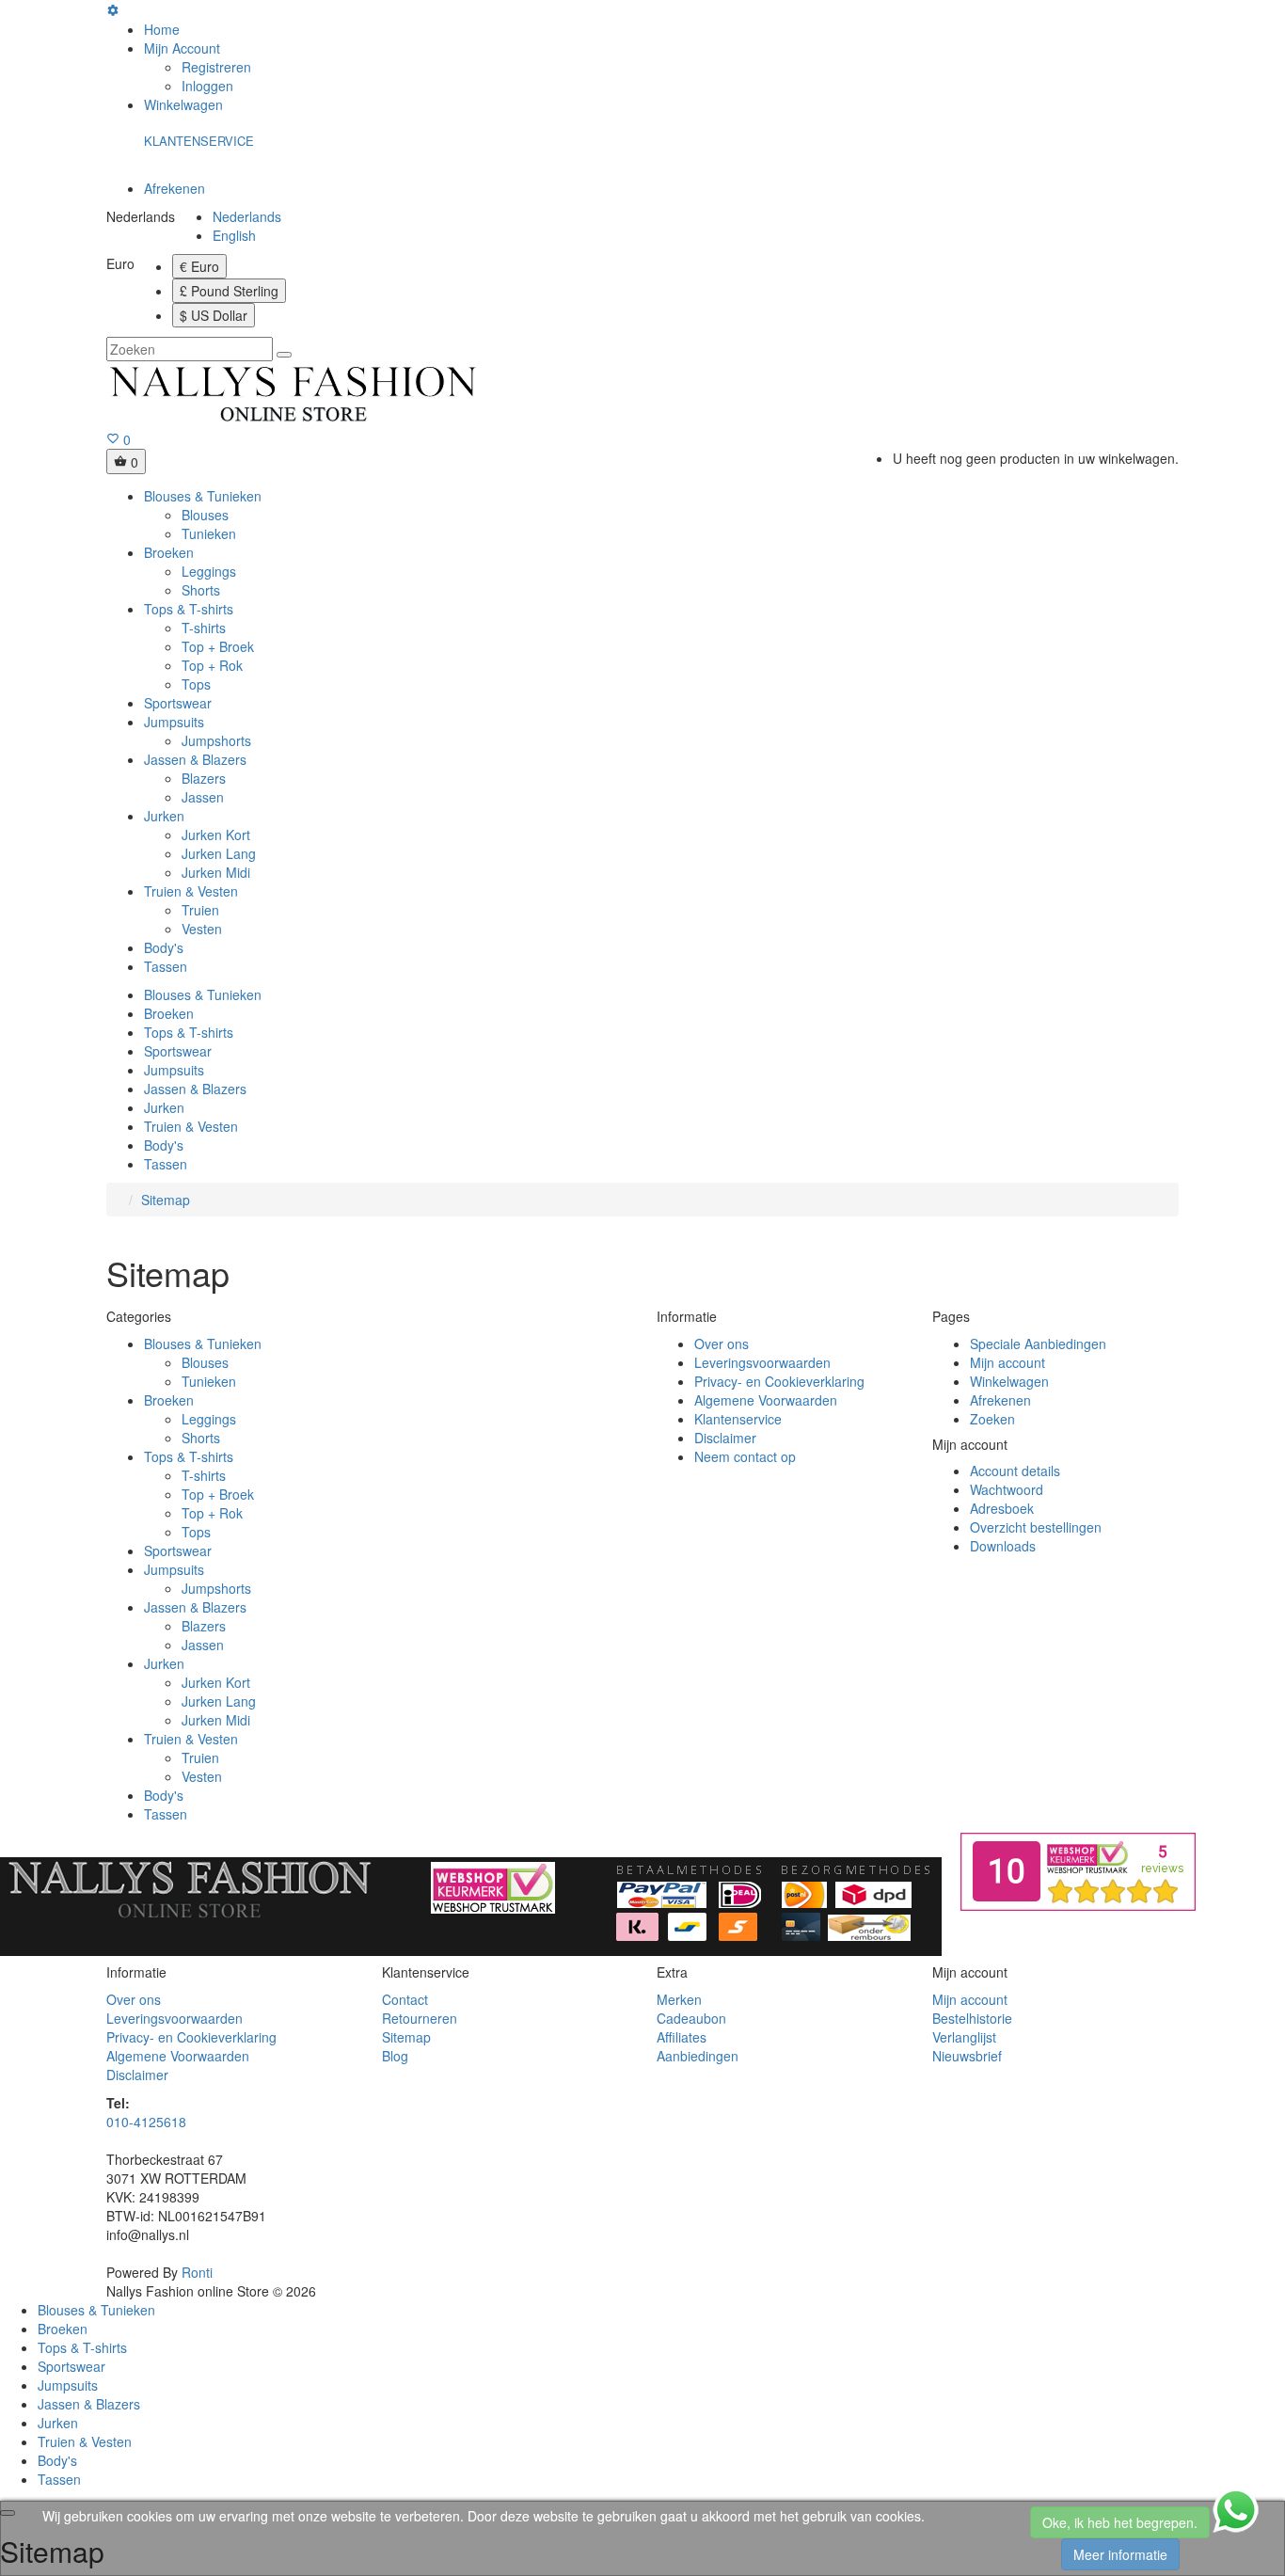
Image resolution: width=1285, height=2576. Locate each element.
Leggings (209, 571)
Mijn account (1007, 1362)
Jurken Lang (219, 853)
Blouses (205, 515)
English (234, 235)
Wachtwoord (1007, 1489)
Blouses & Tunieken (203, 496)
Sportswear (178, 703)
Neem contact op (745, 1456)
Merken (679, 1999)
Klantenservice (738, 1419)
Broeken (169, 552)
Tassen (166, 966)
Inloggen (207, 86)
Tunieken (209, 533)
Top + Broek (218, 646)
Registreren (216, 67)
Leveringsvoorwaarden (762, 1362)
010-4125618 (146, 2122)
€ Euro (199, 266)
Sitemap (166, 1200)
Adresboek (1002, 1508)
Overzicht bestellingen (1036, 1527)
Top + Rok (212, 665)
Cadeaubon (691, 2018)
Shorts (201, 590)
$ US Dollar (214, 315)
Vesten (202, 929)
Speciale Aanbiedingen (1038, 1344)
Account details (1015, 1471)
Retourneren (420, 2018)
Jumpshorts (216, 740)
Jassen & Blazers (195, 759)
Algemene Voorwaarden (766, 1400)
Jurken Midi (216, 872)
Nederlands (247, 216)
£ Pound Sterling (229, 291)
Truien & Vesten (191, 891)
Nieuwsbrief (967, 2056)
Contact (405, 1999)
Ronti (197, 2272)
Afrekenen (1000, 1400)
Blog (395, 2056)
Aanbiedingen (698, 2056)
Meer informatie (1120, 2554)
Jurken (164, 816)
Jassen (203, 797)
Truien (200, 910)
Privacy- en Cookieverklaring (779, 1381)
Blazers (204, 778)
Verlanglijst (964, 2037)
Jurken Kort (216, 835)
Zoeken (992, 1419)
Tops (196, 684)
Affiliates (682, 2037)
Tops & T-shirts (189, 609)
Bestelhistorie (972, 2018)
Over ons (722, 1344)
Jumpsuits (174, 722)
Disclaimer (725, 1438)
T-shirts (204, 628)
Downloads (1003, 1546)
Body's (164, 947)
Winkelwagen (1009, 1381)
